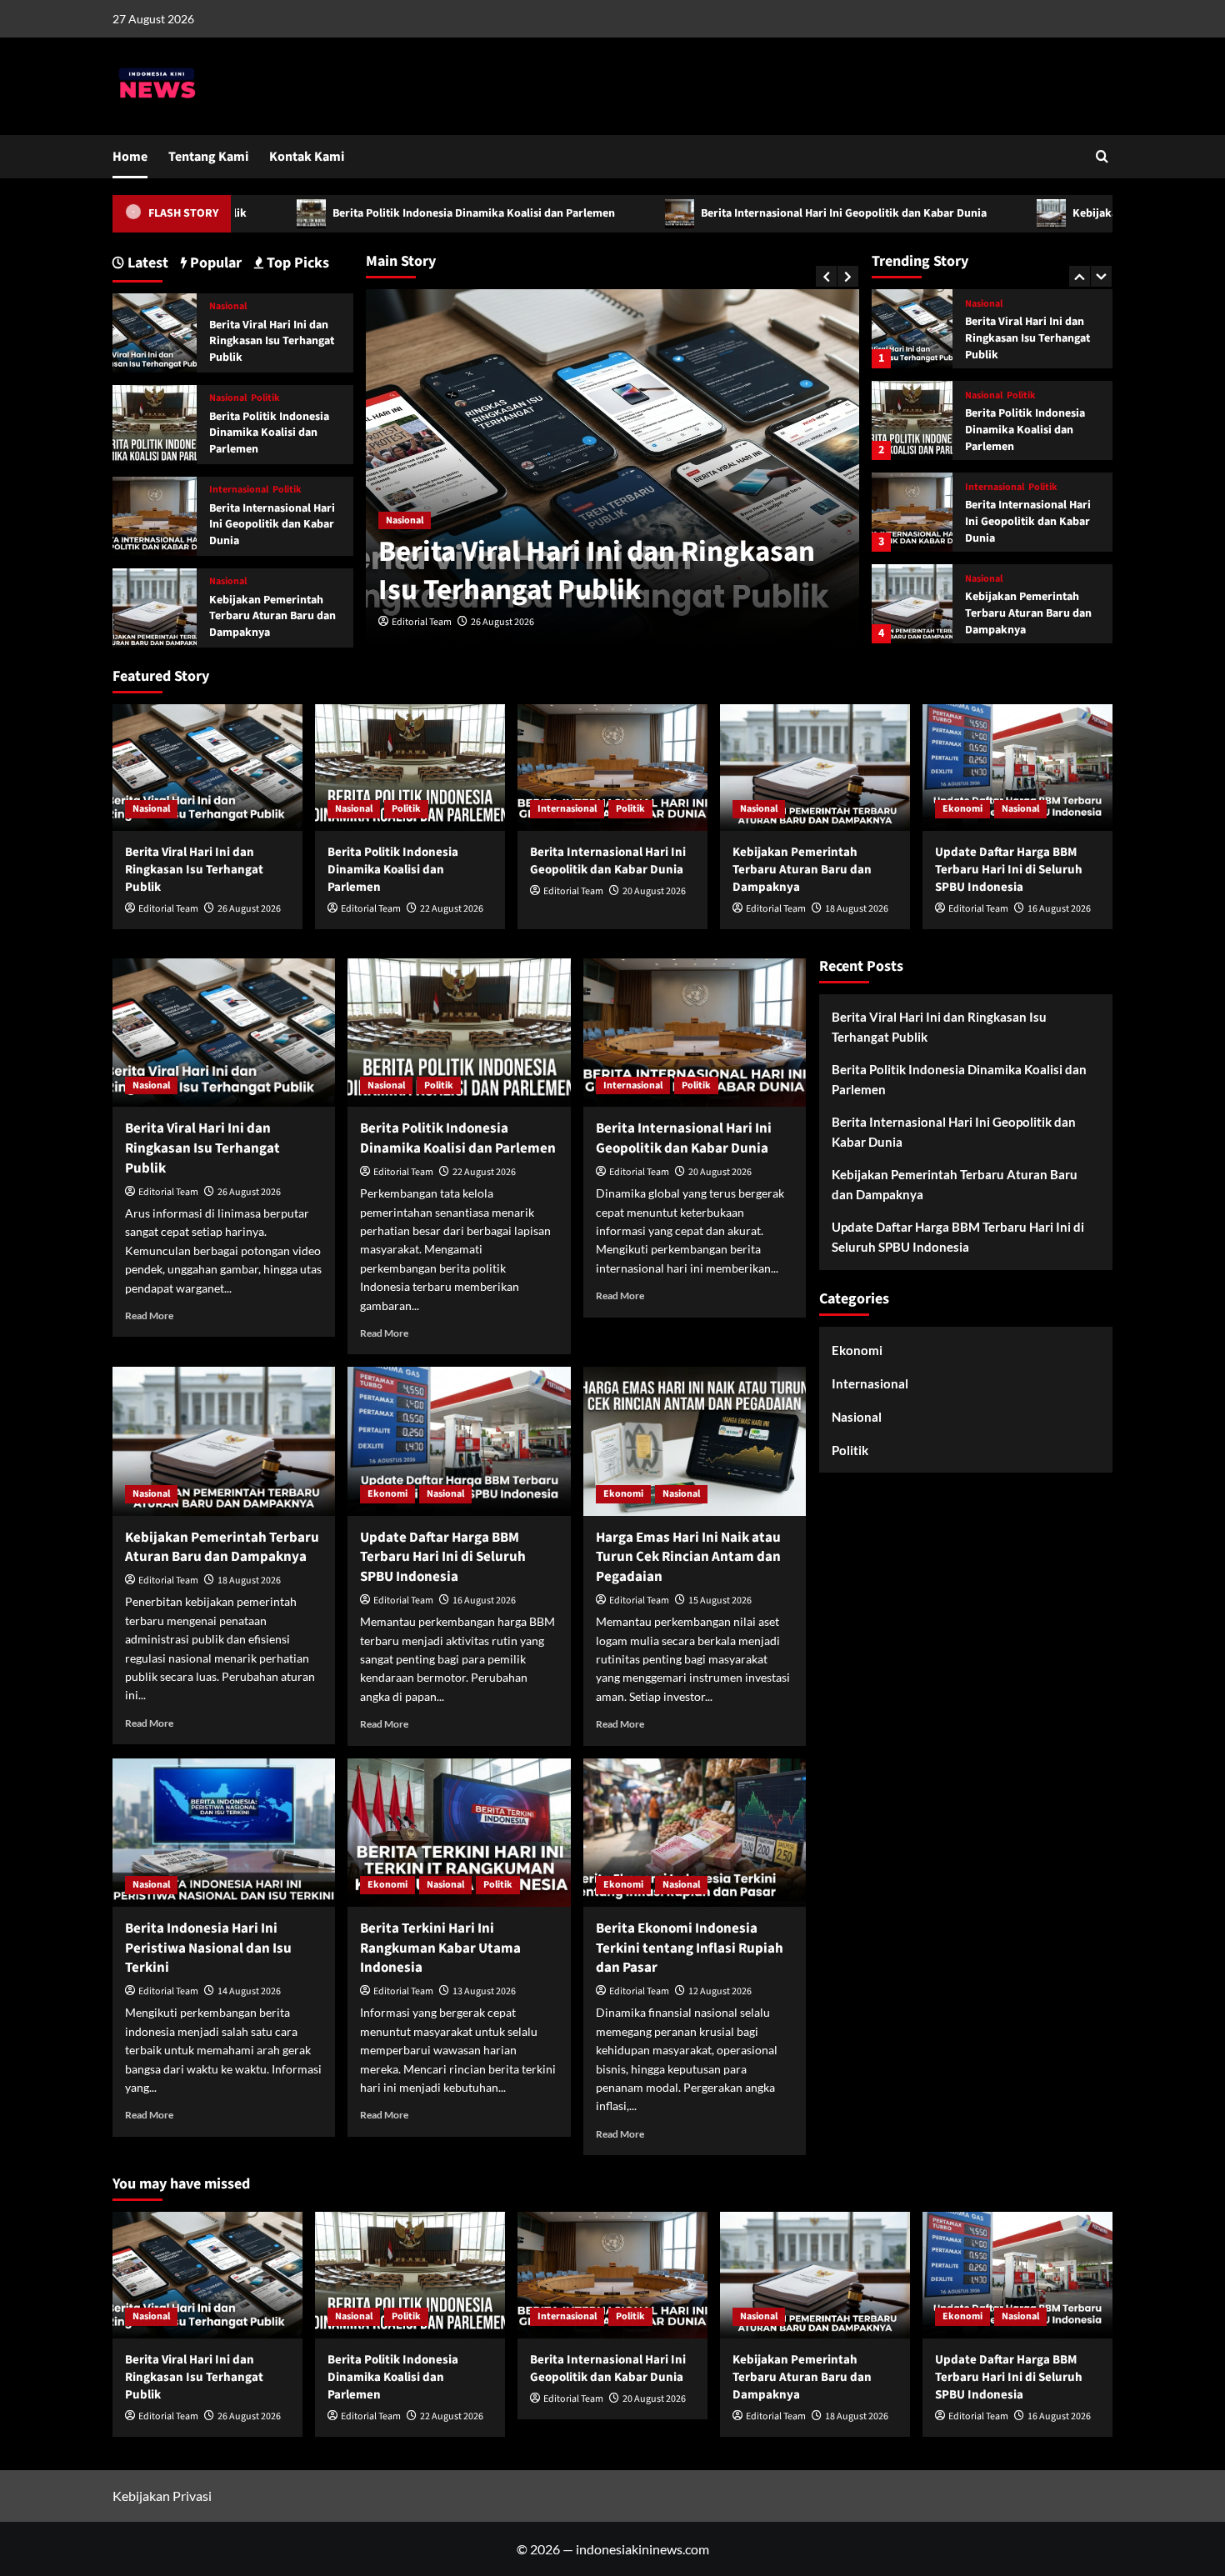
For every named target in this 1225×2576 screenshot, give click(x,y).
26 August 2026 (502, 622)
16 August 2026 (1059, 909)
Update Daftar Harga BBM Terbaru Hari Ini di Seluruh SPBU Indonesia (1030, 613)
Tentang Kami (208, 157)
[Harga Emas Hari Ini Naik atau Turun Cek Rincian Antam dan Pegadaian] (695, 1441)
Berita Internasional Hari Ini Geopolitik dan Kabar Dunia (732, 213)
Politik (1021, 304)
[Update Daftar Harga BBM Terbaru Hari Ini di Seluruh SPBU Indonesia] (912, 604)
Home (130, 157)
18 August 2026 (857, 909)
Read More (149, 1316)
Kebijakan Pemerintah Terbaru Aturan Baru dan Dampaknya (1028, 521)
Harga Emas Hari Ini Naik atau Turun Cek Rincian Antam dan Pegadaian (688, 1558)
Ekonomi (985, 579)
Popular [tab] (214, 263)
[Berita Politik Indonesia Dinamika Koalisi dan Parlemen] (912, 329)
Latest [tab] (146, 263)
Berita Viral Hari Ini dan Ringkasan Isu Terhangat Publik (597, 571)
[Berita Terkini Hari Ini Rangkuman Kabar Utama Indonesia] (459, 1833)
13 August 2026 (484, 1991)
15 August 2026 (720, 1601)
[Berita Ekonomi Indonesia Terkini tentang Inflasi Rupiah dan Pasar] (695, 1833)
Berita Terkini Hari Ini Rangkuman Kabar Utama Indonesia (440, 1948)
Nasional (405, 520)
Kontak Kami (307, 157)
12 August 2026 (720, 1991)
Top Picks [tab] (296, 263)
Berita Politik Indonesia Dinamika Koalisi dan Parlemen (362, 213)
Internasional (995, 396)
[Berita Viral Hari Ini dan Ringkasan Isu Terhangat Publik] (155, 331)
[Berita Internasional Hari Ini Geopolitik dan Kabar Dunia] (912, 420)
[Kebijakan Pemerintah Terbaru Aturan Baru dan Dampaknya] (912, 512)
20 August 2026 (654, 891)
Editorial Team (422, 622)
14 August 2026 (249, 1991)
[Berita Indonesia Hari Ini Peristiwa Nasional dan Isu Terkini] (224, 1833)
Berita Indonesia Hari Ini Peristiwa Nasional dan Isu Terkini (208, 1948)
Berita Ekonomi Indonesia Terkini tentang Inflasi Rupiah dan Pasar (690, 1948)
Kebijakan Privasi (162, 2496)
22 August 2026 (452, 909)
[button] (1102, 156)
